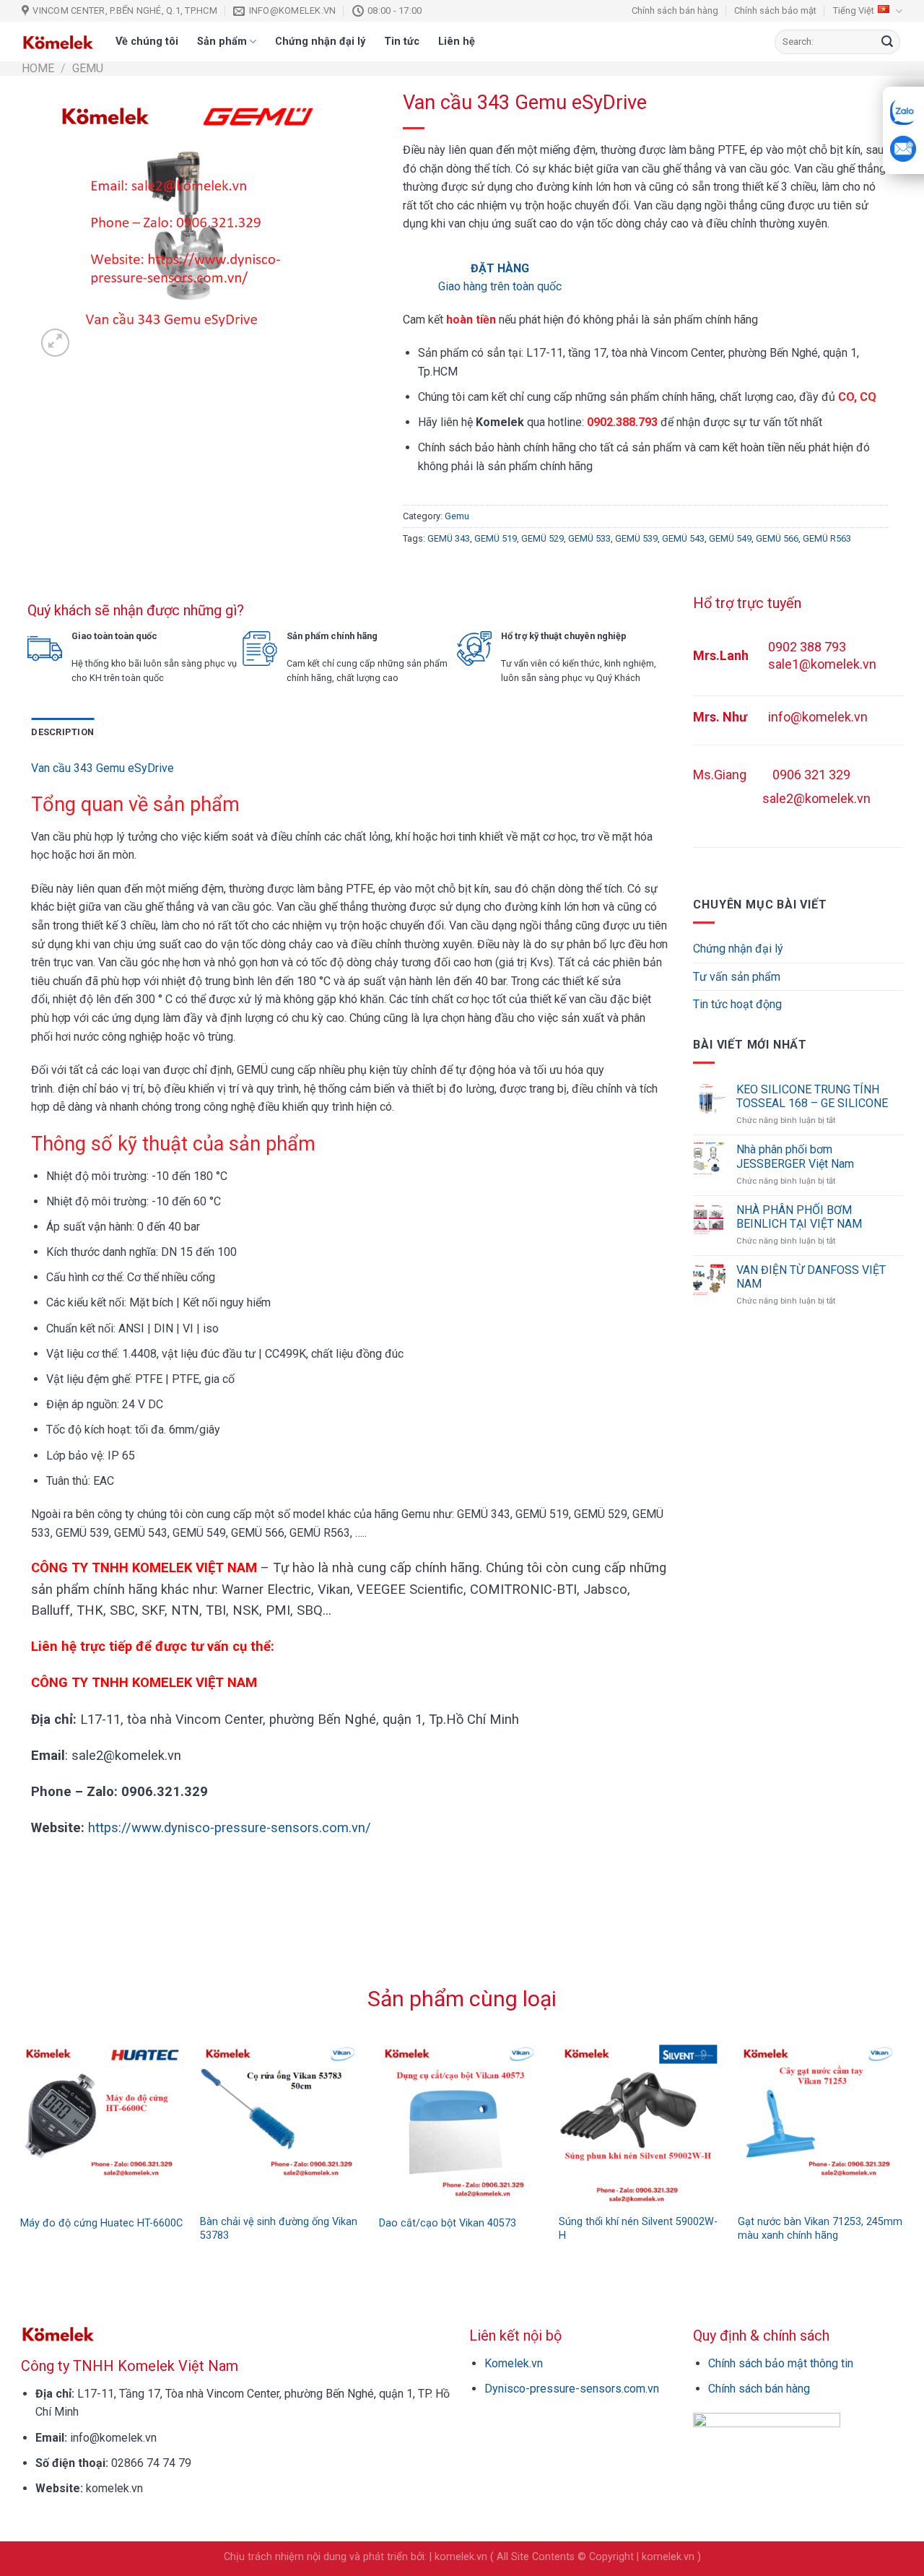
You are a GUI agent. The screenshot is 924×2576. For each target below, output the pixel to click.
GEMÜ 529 (542, 538)
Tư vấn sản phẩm (737, 977)
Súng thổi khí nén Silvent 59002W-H (638, 2229)
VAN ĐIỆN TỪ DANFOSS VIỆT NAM (811, 1277)
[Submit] (887, 42)
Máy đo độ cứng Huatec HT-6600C (101, 2223)
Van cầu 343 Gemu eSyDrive (103, 768)
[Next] (910, 2113)
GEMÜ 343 (449, 538)
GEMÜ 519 (496, 538)
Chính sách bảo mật (775, 10)
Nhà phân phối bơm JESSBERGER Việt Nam (795, 1156)
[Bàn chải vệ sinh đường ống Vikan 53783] (283, 2124)
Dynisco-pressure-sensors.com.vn (572, 2389)
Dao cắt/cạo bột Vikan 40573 (448, 2223)
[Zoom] (55, 343)
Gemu (88, 68)
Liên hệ (457, 42)
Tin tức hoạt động (737, 1004)
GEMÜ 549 (730, 538)
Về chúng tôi (147, 42)
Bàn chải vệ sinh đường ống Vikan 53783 (279, 2229)
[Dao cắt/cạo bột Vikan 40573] (462, 2124)
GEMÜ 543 (683, 538)
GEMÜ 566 (777, 538)
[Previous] (14, 2113)
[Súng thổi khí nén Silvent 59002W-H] (641, 2124)
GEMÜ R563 (827, 538)
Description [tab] (62, 732)
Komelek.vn (514, 2363)
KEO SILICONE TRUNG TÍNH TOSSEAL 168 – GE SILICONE (812, 1096)
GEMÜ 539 (636, 538)
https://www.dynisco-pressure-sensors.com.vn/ (230, 1827)
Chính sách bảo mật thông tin (781, 2363)
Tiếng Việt (854, 10)
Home (38, 68)
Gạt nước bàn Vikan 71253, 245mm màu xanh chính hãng (820, 2229)
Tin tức (402, 42)
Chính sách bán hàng (675, 10)
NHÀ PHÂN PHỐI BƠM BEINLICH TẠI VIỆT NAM (799, 1217)
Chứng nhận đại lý (320, 42)
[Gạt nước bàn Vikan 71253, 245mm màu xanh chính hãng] (820, 2124)
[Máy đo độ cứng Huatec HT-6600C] (103, 2124)
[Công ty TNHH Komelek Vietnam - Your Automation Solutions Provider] (58, 42)
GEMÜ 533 (589, 538)
